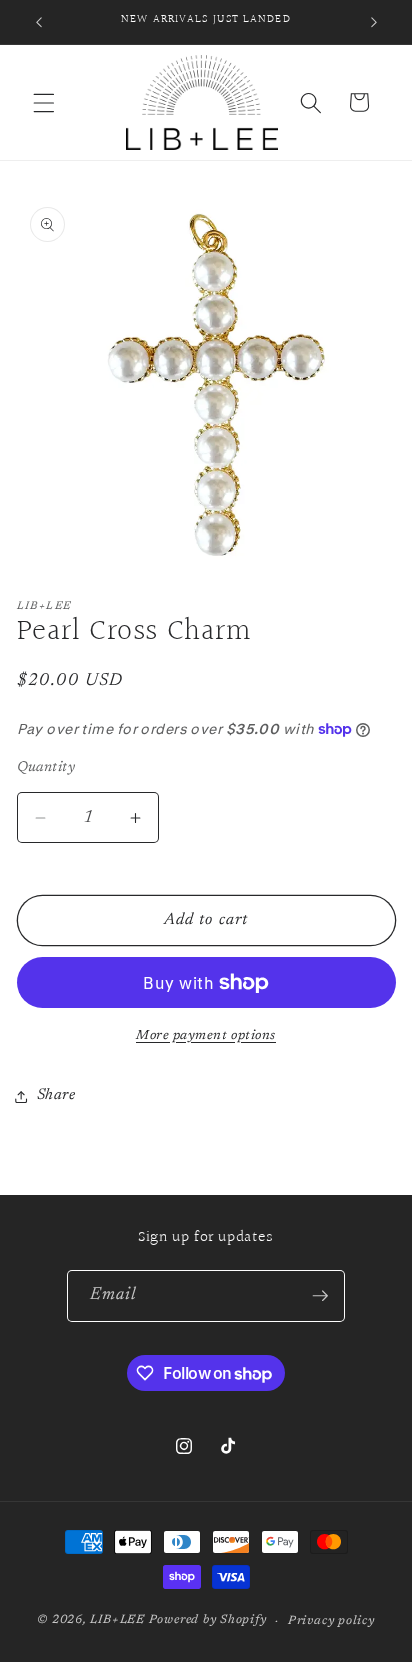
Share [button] (56, 1095)
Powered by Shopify (208, 1621)
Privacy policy (331, 1621)
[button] (44, 102)
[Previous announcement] (39, 22)
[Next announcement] (374, 22)
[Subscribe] (320, 1296)
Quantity (46, 767)
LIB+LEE (117, 1621)
